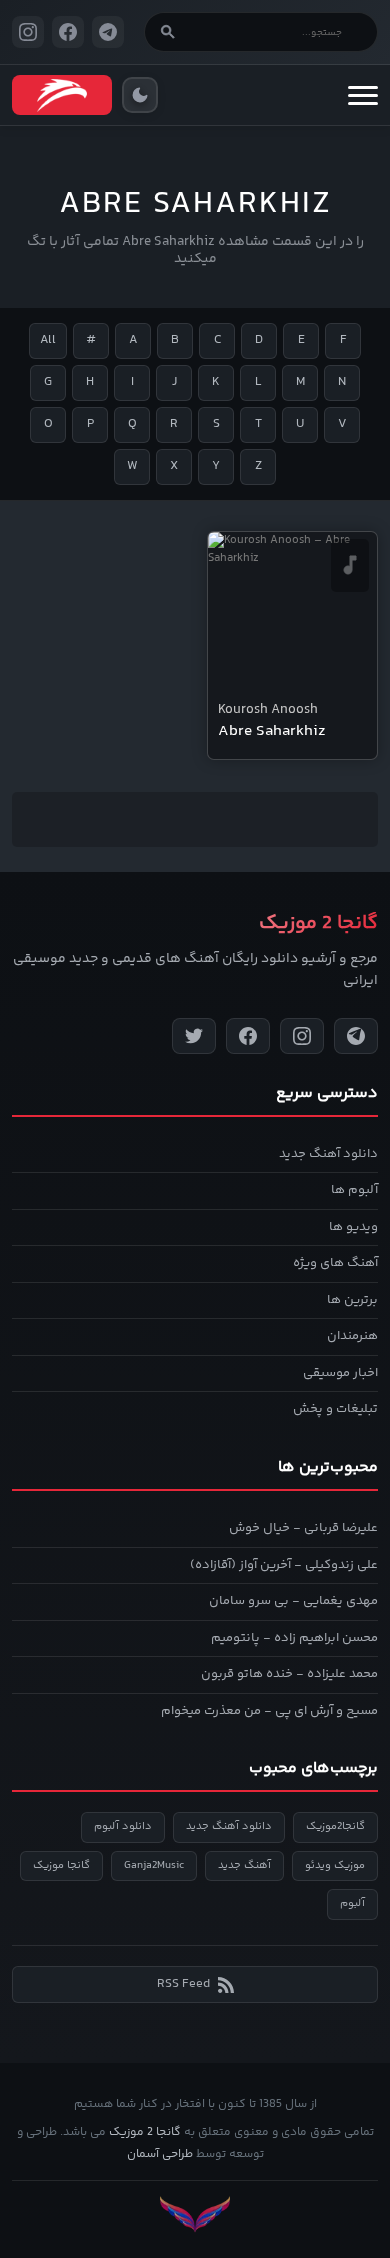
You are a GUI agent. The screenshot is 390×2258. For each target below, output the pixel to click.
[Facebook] (248, 1036)
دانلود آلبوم (123, 1826)
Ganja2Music (154, 1865)
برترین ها (352, 1300)
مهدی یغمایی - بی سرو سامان (293, 1601)
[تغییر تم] (140, 95)
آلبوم (352, 1903)
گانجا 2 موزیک (145, 2132)
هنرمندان (352, 1336)
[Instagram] (302, 1036)
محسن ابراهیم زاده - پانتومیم (294, 1638)
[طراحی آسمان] (195, 2214)
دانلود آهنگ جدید (328, 1154)
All (48, 340)
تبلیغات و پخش (335, 1409)
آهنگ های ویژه (335, 1263)
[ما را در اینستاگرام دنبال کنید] (28, 32)
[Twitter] (194, 1036)
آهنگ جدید (244, 1865)
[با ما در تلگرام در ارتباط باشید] (108, 32)
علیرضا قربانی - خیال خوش (303, 1528)
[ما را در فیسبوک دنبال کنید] (68, 32)
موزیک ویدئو (335, 1865)
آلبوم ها (354, 1190)
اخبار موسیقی (340, 1373)
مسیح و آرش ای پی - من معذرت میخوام (269, 1711)
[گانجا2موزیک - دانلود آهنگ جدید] (62, 95)
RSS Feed (183, 1984)
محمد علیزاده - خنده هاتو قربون (289, 1674)
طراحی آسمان (160, 2154)
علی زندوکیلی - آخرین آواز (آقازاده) (284, 1565)
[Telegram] (356, 1036)
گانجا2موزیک (335, 1826)
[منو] (363, 95)
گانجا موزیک (61, 1865)
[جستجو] (168, 32)
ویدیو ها (353, 1227)
